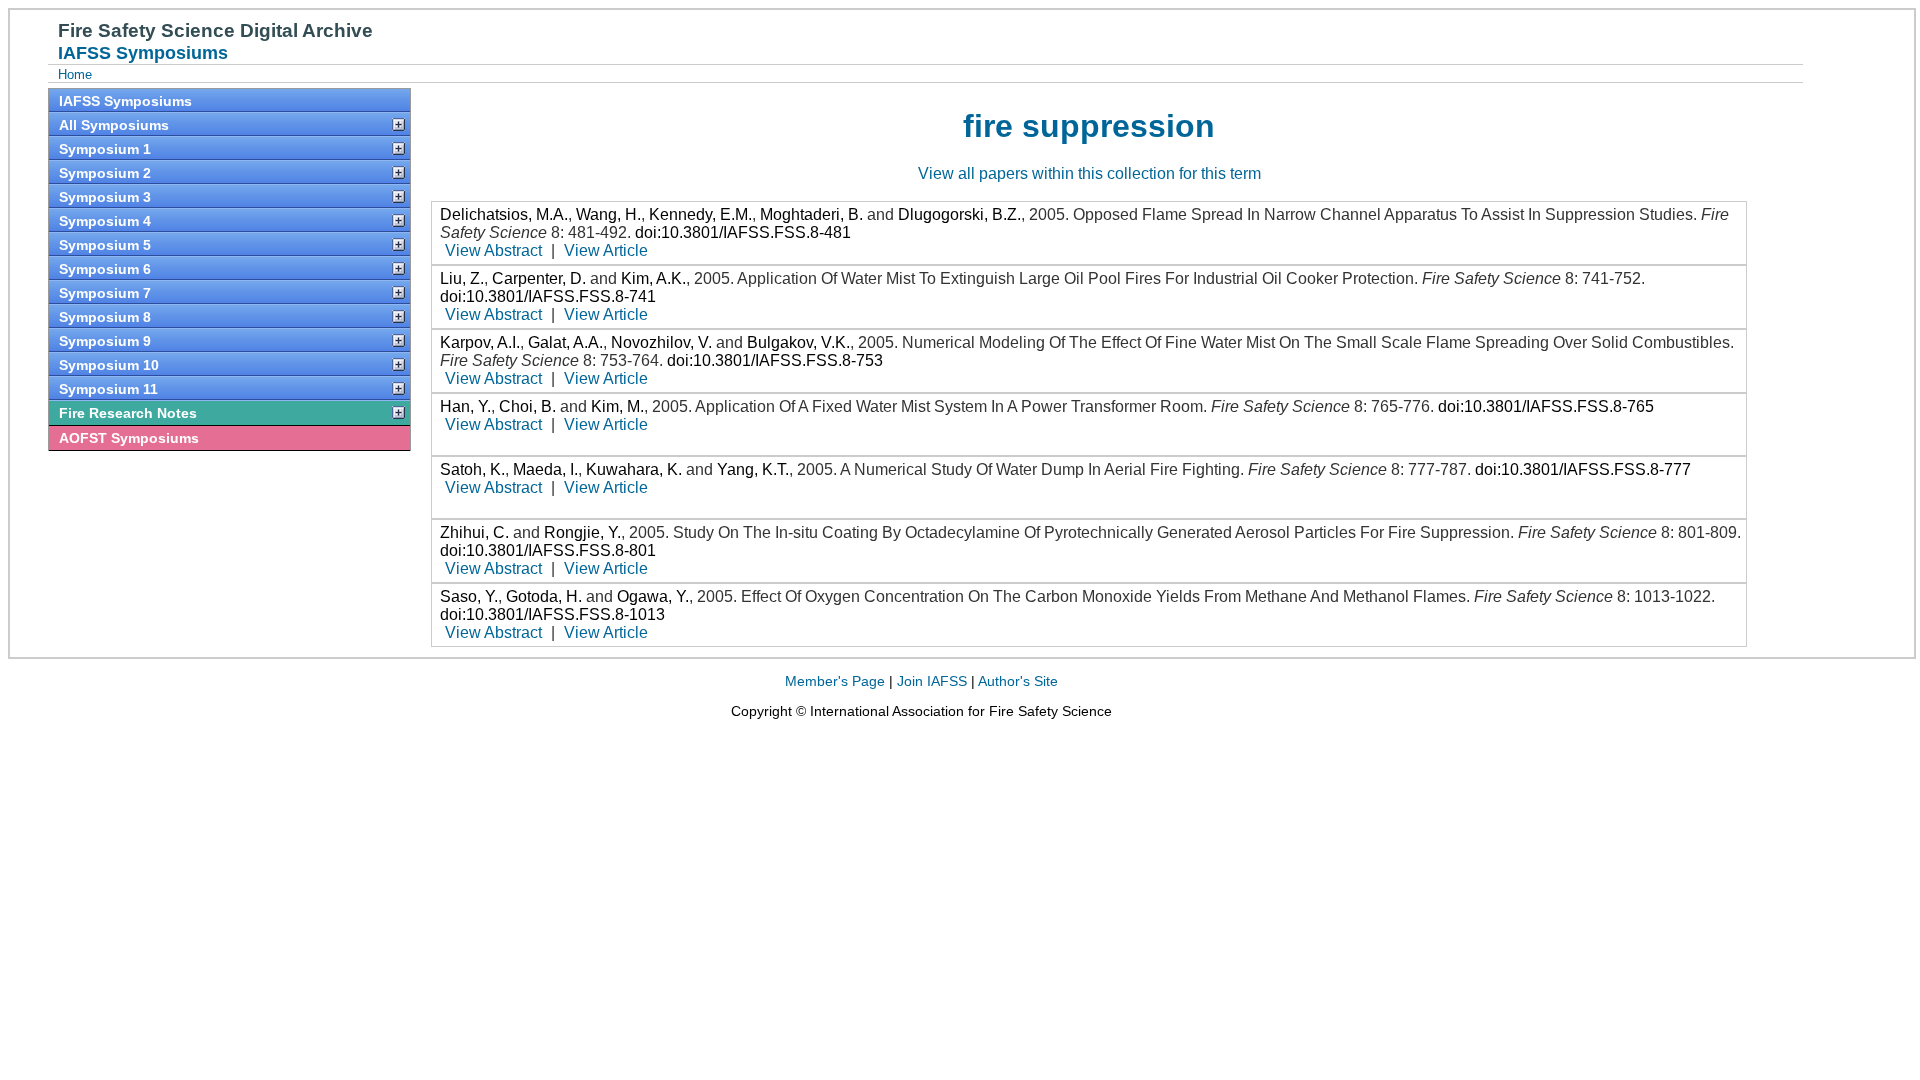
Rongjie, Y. (582, 532)
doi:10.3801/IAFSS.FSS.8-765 (1546, 406)
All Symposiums (114, 125)
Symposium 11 (108, 389)
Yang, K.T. (753, 469)
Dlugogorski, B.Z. (959, 214)
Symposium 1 (105, 149)
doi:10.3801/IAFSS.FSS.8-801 (548, 550)
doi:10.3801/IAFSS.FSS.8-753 (775, 360)
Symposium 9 (105, 341)
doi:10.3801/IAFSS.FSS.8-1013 (552, 614)
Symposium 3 (105, 197)
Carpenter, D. (539, 278)
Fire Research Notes (128, 413)
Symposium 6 (105, 269)
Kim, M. (617, 406)
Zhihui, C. (474, 532)
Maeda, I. (545, 469)
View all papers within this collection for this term (1089, 173)
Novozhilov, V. (661, 342)
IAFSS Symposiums (125, 101)
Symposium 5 (105, 245)
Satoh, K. (472, 469)
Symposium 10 (109, 365)
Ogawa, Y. (653, 596)
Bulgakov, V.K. (798, 342)
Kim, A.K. (653, 278)
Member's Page (835, 681)
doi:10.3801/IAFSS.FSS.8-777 (1583, 469)
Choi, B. (527, 406)
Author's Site (1018, 681)
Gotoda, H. (544, 596)
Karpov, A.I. (480, 342)
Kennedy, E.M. (700, 214)
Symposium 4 (105, 221)
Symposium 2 (105, 173)
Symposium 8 (105, 317)
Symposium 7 (105, 293)
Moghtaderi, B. (811, 214)
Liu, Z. (462, 278)
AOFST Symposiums (129, 438)
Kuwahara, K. (634, 469)
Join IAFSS (932, 681)
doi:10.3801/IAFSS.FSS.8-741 (548, 296)
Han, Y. (465, 406)
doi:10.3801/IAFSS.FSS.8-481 (743, 232)
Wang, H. (608, 214)
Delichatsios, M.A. (504, 214)
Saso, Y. (469, 596)
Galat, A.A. (565, 342)
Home (75, 74)
